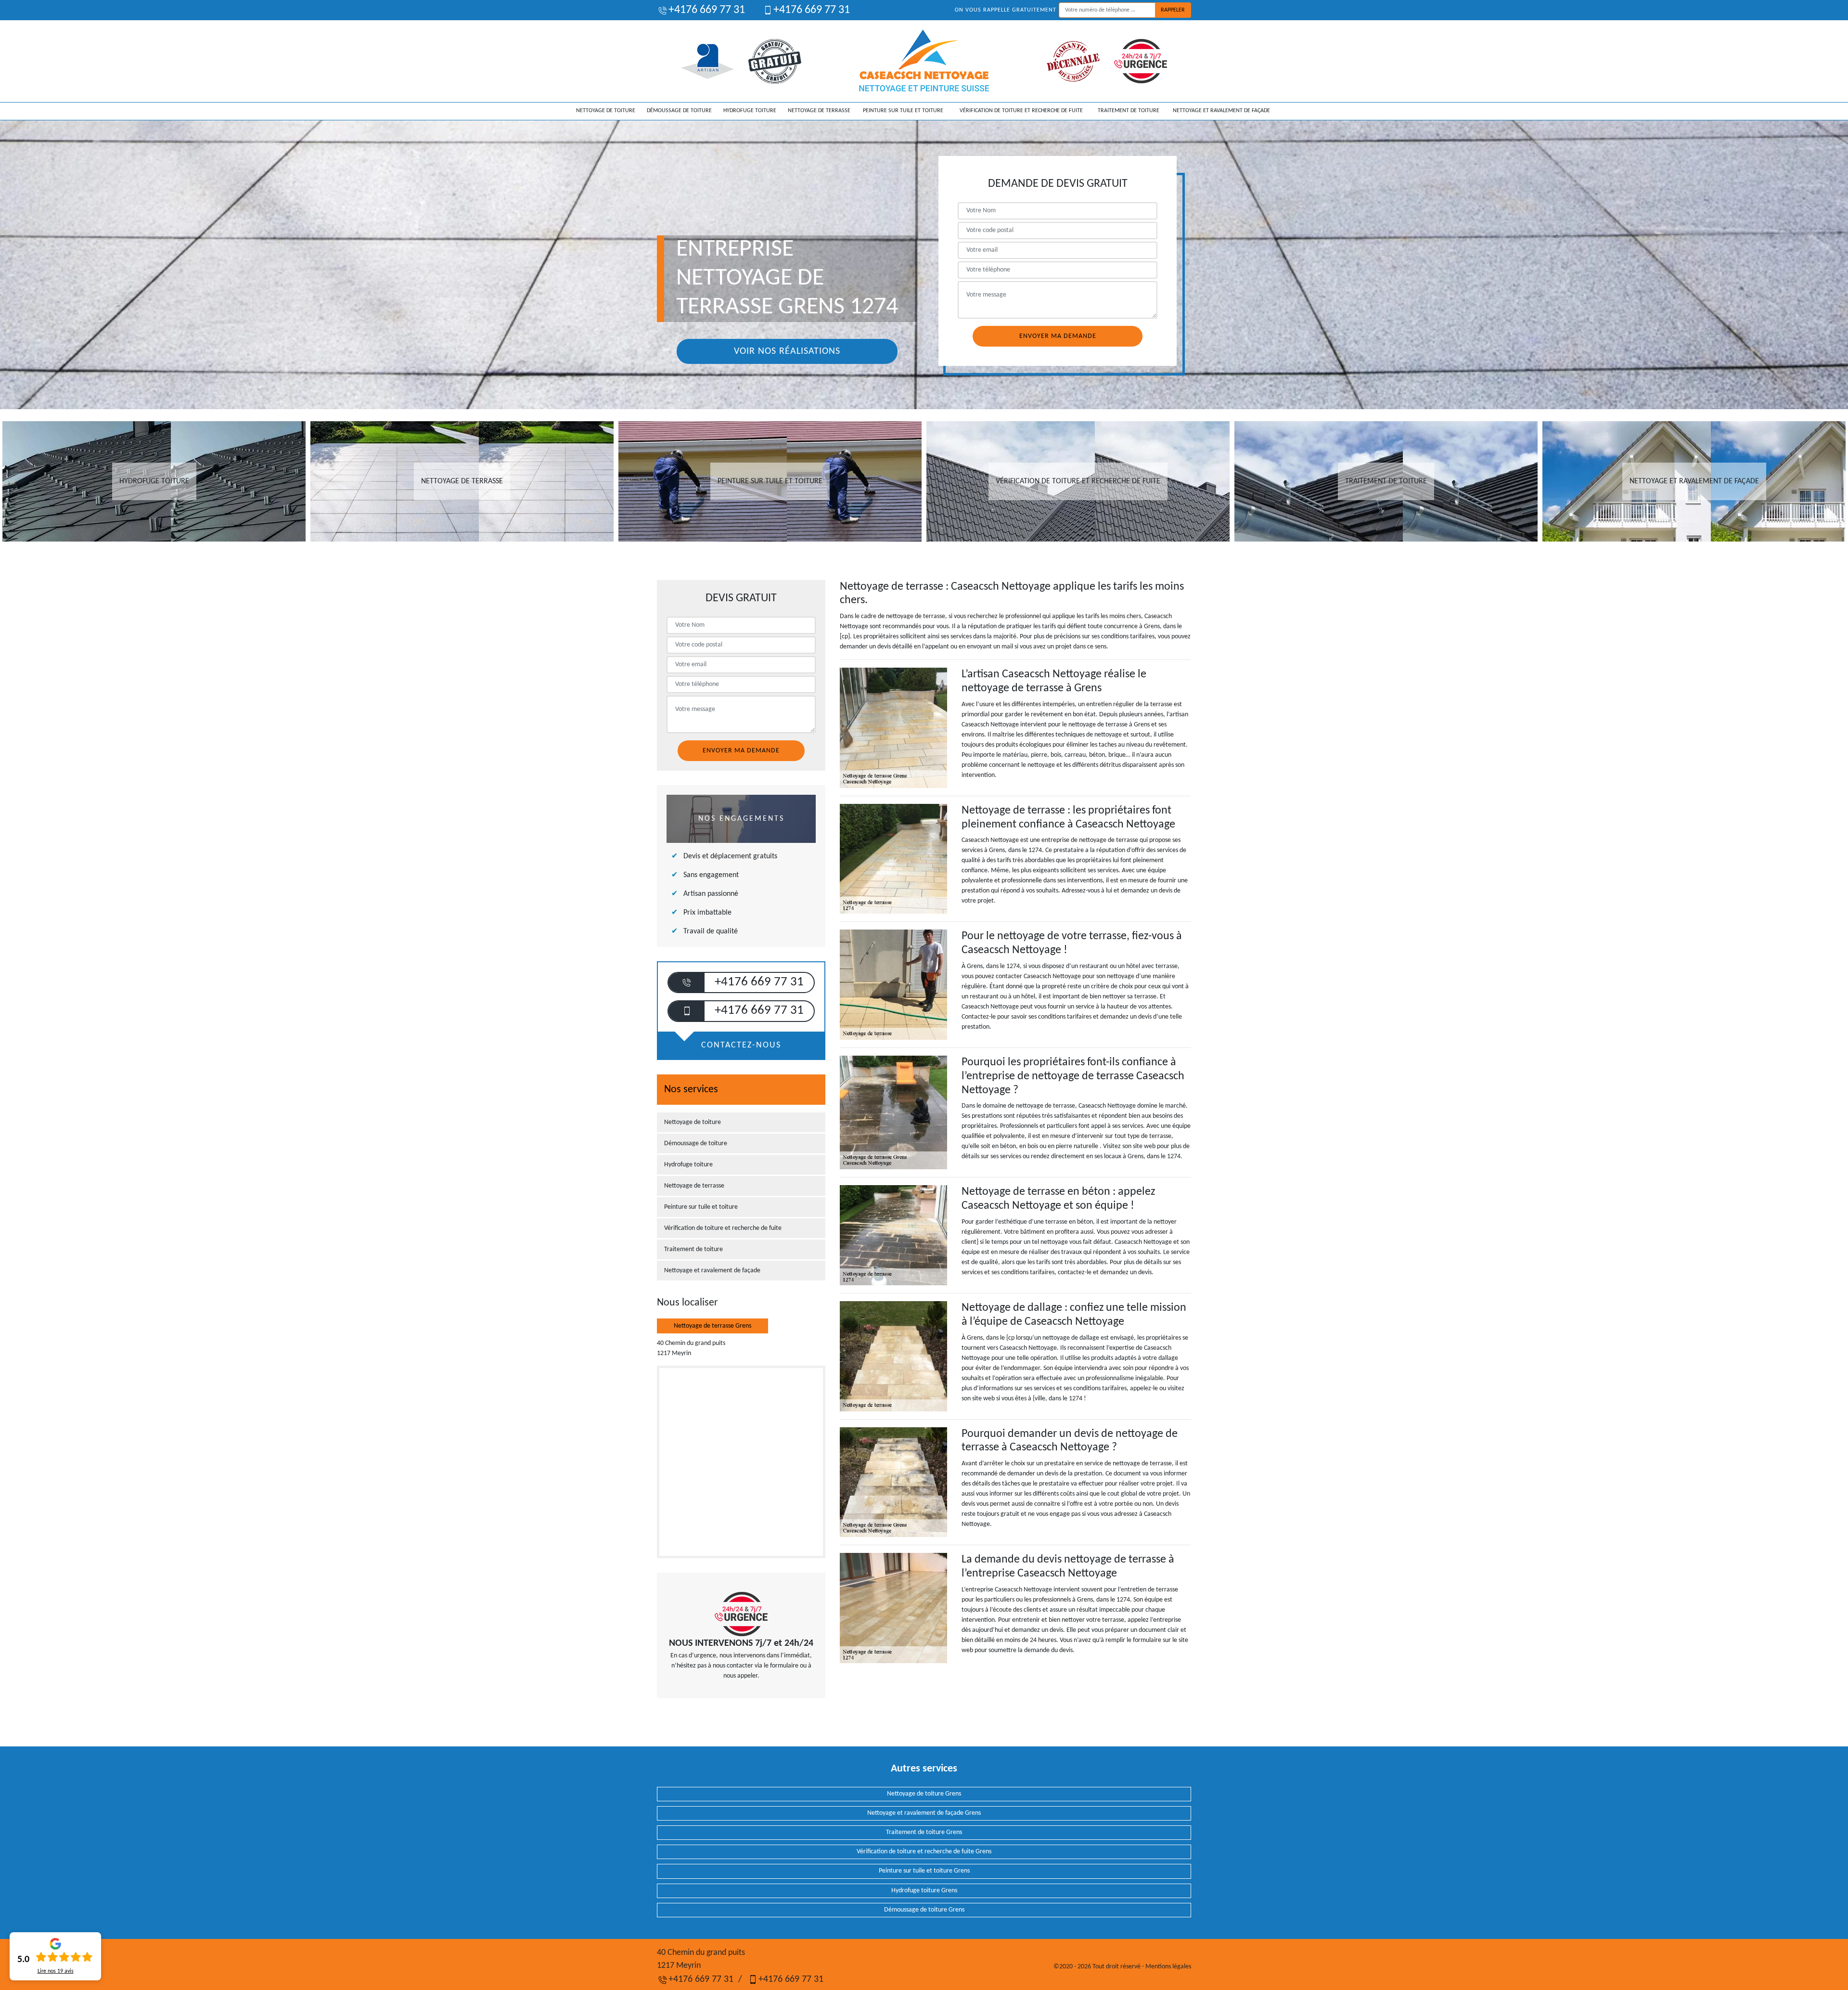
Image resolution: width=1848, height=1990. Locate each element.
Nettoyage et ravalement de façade (1221, 111)
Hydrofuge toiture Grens (924, 1891)
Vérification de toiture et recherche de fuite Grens (924, 1852)
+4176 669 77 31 (707, 10)
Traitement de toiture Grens (924, 1832)
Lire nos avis (56, 1971)
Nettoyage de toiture (606, 111)
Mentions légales (1168, 1967)
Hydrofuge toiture (750, 111)
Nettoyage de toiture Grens (924, 1794)
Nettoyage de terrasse (819, 111)
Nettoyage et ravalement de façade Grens (924, 1813)
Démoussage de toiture (679, 111)
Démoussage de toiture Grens (924, 1910)
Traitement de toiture (1129, 111)
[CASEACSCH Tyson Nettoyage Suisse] (924, 61)
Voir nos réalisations (787, 351)
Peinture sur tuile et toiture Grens (924, 1871)
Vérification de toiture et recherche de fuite (1021, 111)
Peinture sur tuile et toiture (903, 111)
